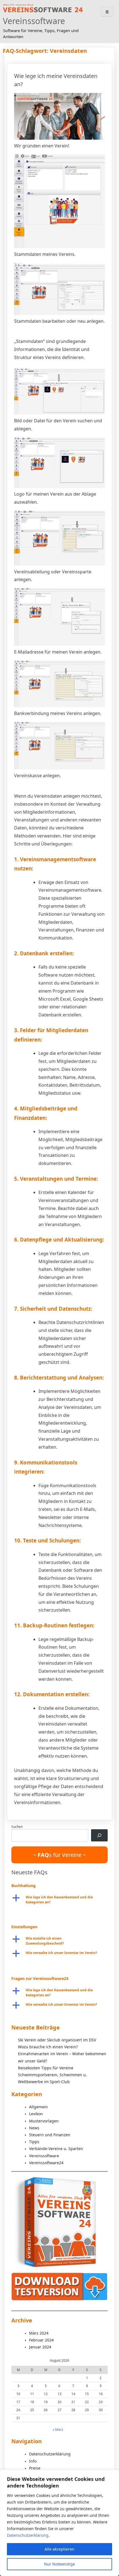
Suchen (17, 1827)
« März (58, 2430)
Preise (35, 2468)
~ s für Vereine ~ (59, 1855)
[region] (59, 2523)
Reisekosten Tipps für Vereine (46, 2068)
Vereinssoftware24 (46, 2163)
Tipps (34, 2142)
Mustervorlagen (44, 2121)
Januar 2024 (40, 2347)
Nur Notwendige (59, 2564)
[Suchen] (99, 1835)
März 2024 (39, 2333)
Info (33, 2461)
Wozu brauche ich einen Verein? (48, 2047)
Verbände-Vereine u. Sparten (56, 2149)
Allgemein (38, 2107)
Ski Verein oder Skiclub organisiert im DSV (57, 2040)
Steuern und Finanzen (50, 2135)
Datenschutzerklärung (28, 2535)
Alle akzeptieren (59, 2549)
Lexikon (36, 2114)
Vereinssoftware (34, 21)
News (34, 2128)
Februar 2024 (41, 2340)
